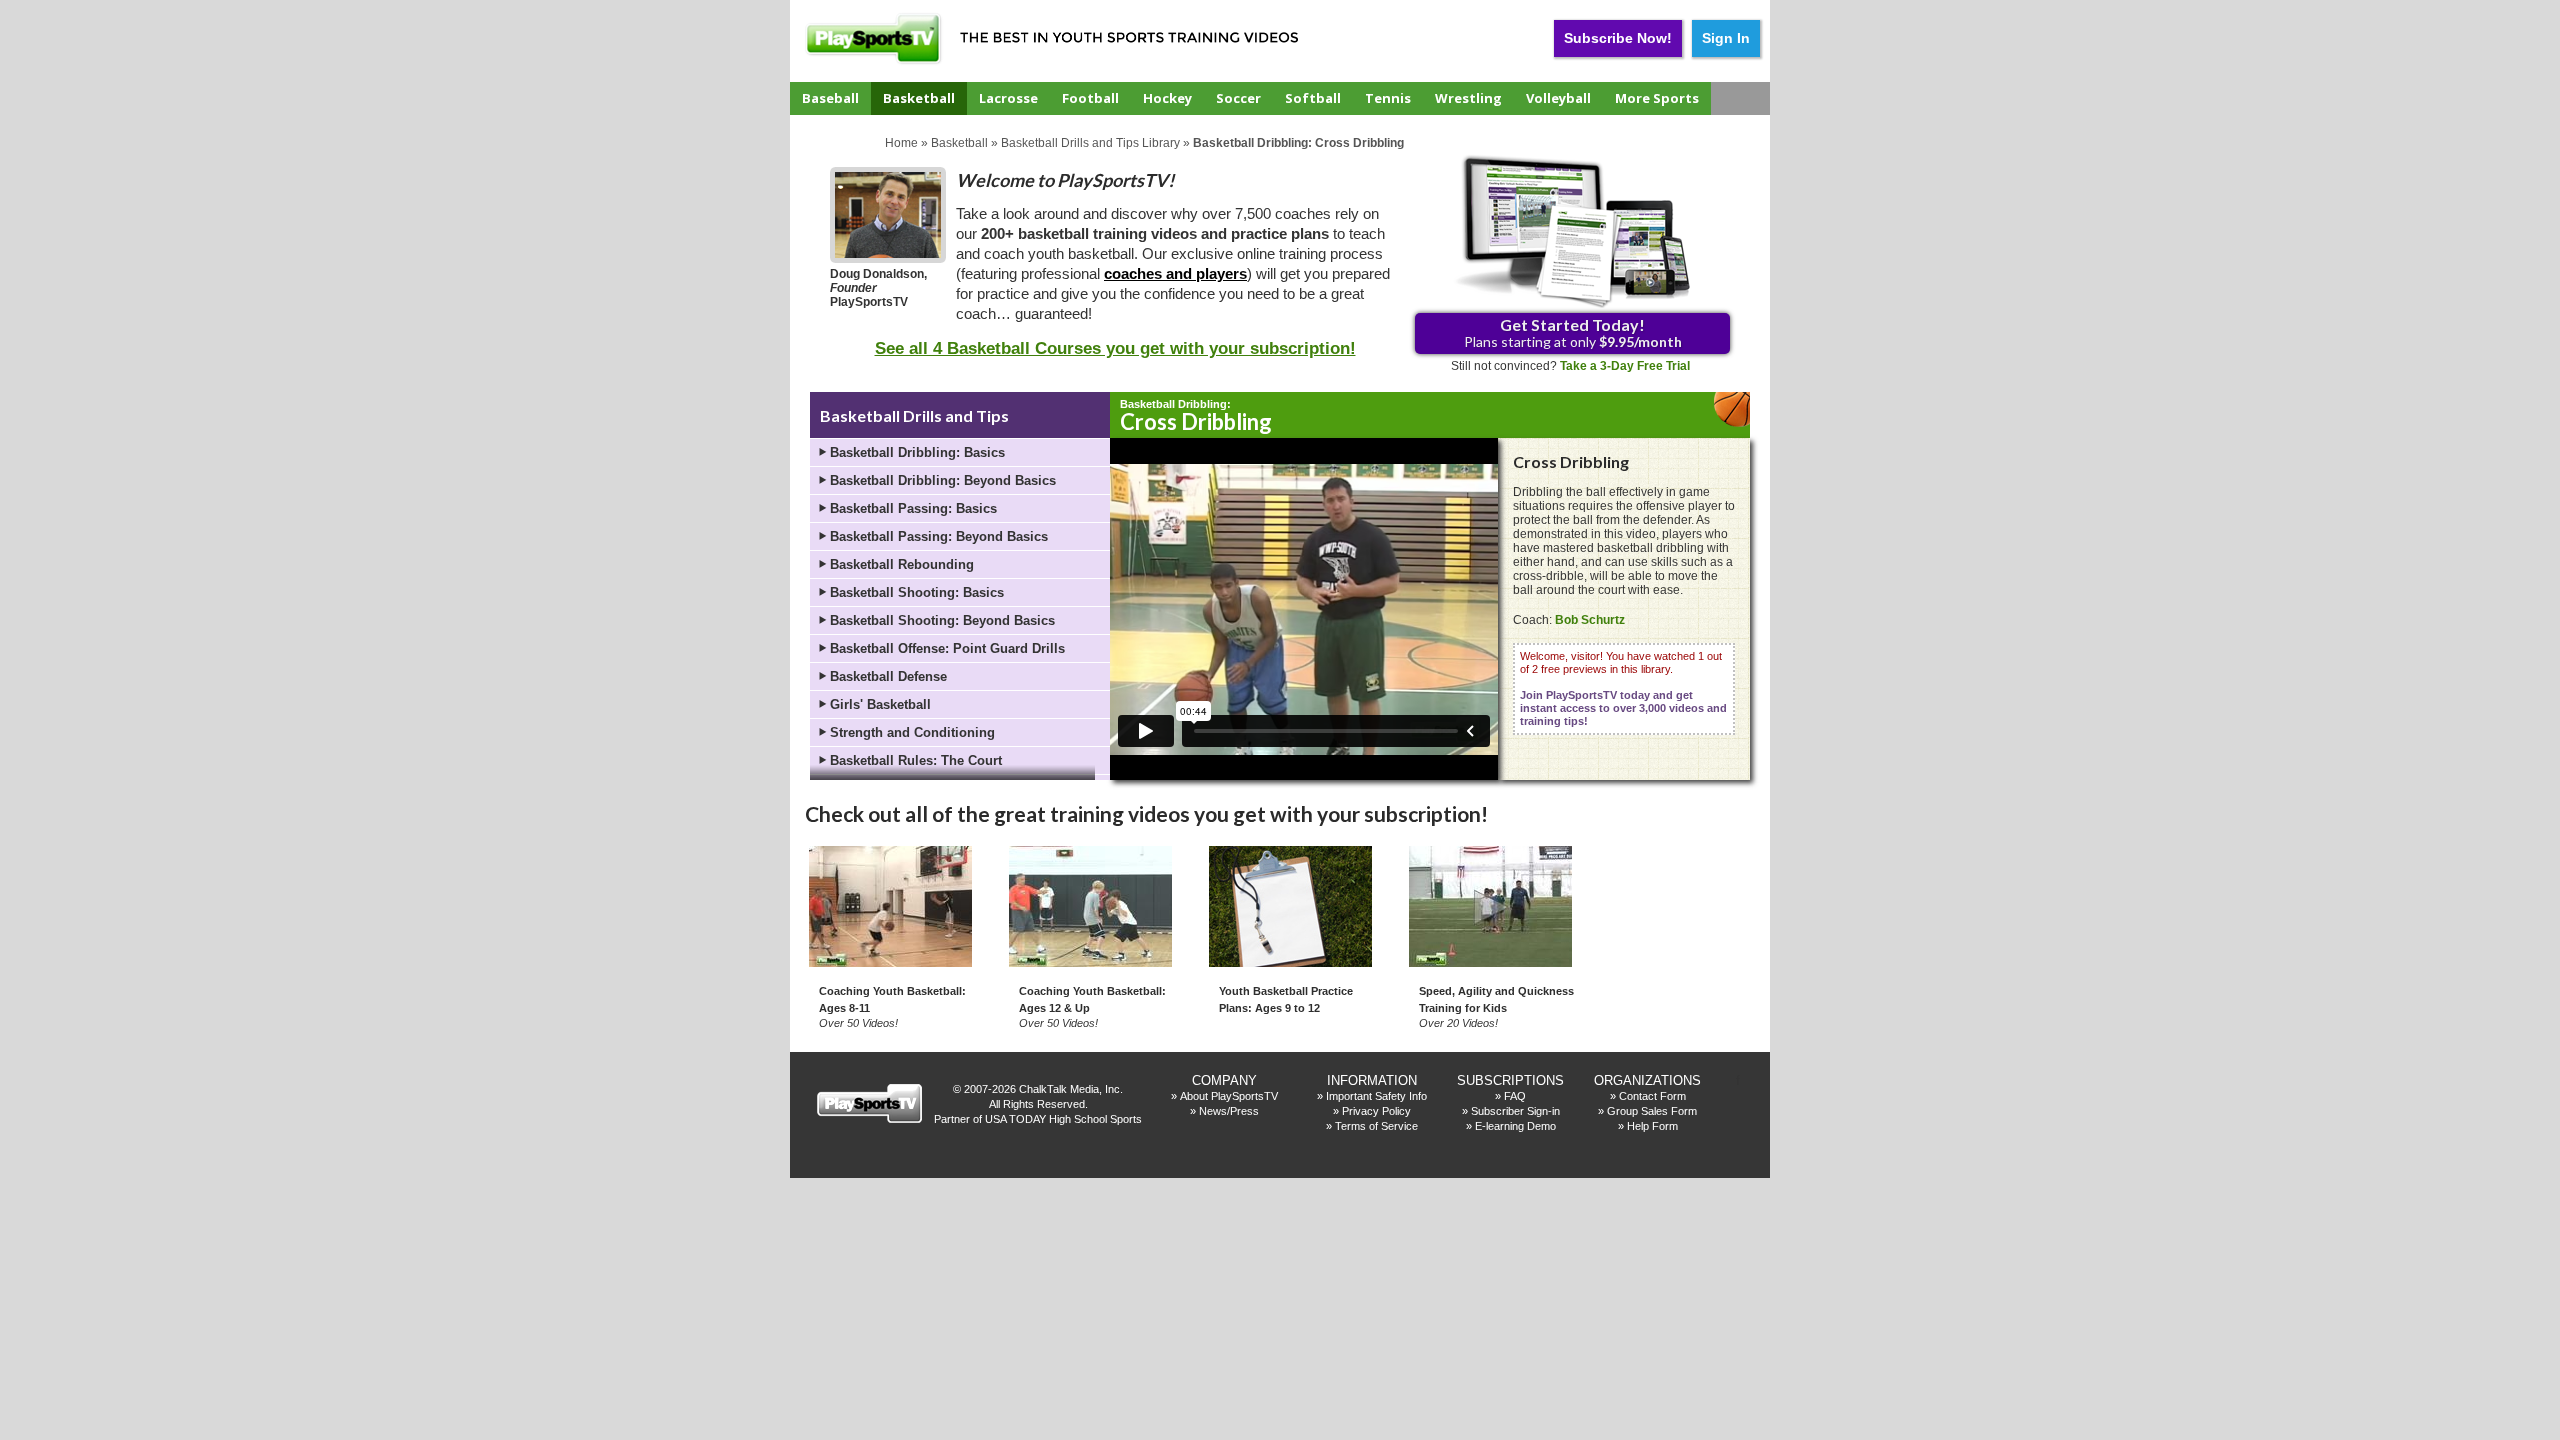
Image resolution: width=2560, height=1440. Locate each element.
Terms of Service (1376, 1126)
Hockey (1167, 98)
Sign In (1726, 38)
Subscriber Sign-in (1515, 1111)
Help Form (1652, 1126)
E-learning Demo (1515, 1126)
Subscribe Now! (1618, 38)
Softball (1313, 98)
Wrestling (1468, 98)
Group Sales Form (1652, 1111)
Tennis (1388, 98)
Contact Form (1652, 1096)
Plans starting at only (1573, 332)
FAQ (1515, 1096)
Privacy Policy (1376, 1111)
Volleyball (1558, 98)
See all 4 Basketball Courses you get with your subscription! (1115, 348)
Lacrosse (1008, 98)
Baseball (830, 98)
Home (901, 143)
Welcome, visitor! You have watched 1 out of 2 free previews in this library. (1623, 688)
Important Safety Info (1376, 1096)
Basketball (919, 98)
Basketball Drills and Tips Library (1090, 143)
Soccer (1238, 98)
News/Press (1229, 1111)
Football (1090, 98)
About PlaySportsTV (1229, 1096)
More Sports (1657, 98)
